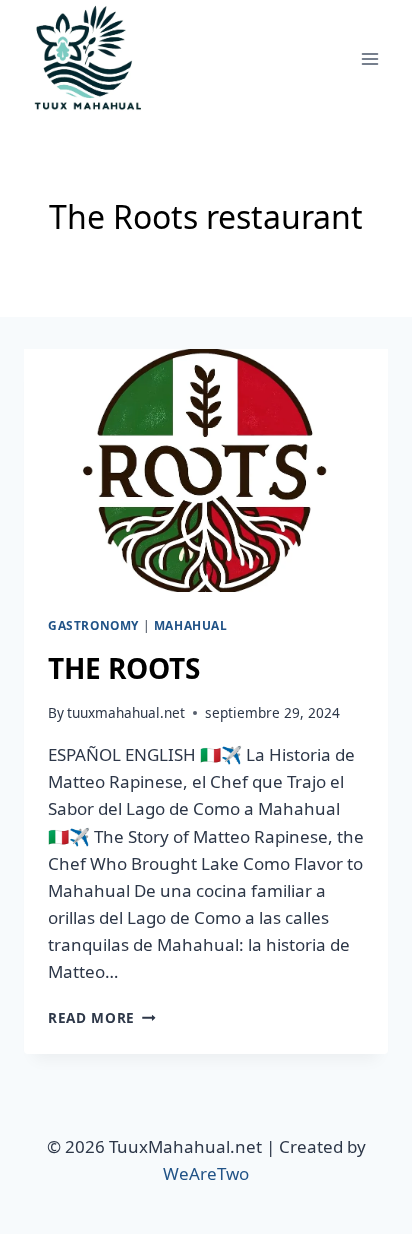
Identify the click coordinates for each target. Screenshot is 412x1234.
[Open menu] (369, 58)
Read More (102, 1017)
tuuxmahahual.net (126, 712)
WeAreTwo (206, 1173)
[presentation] (206, 470)
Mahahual (191, 625)
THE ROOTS (124, 668)
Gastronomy (93, 625)
